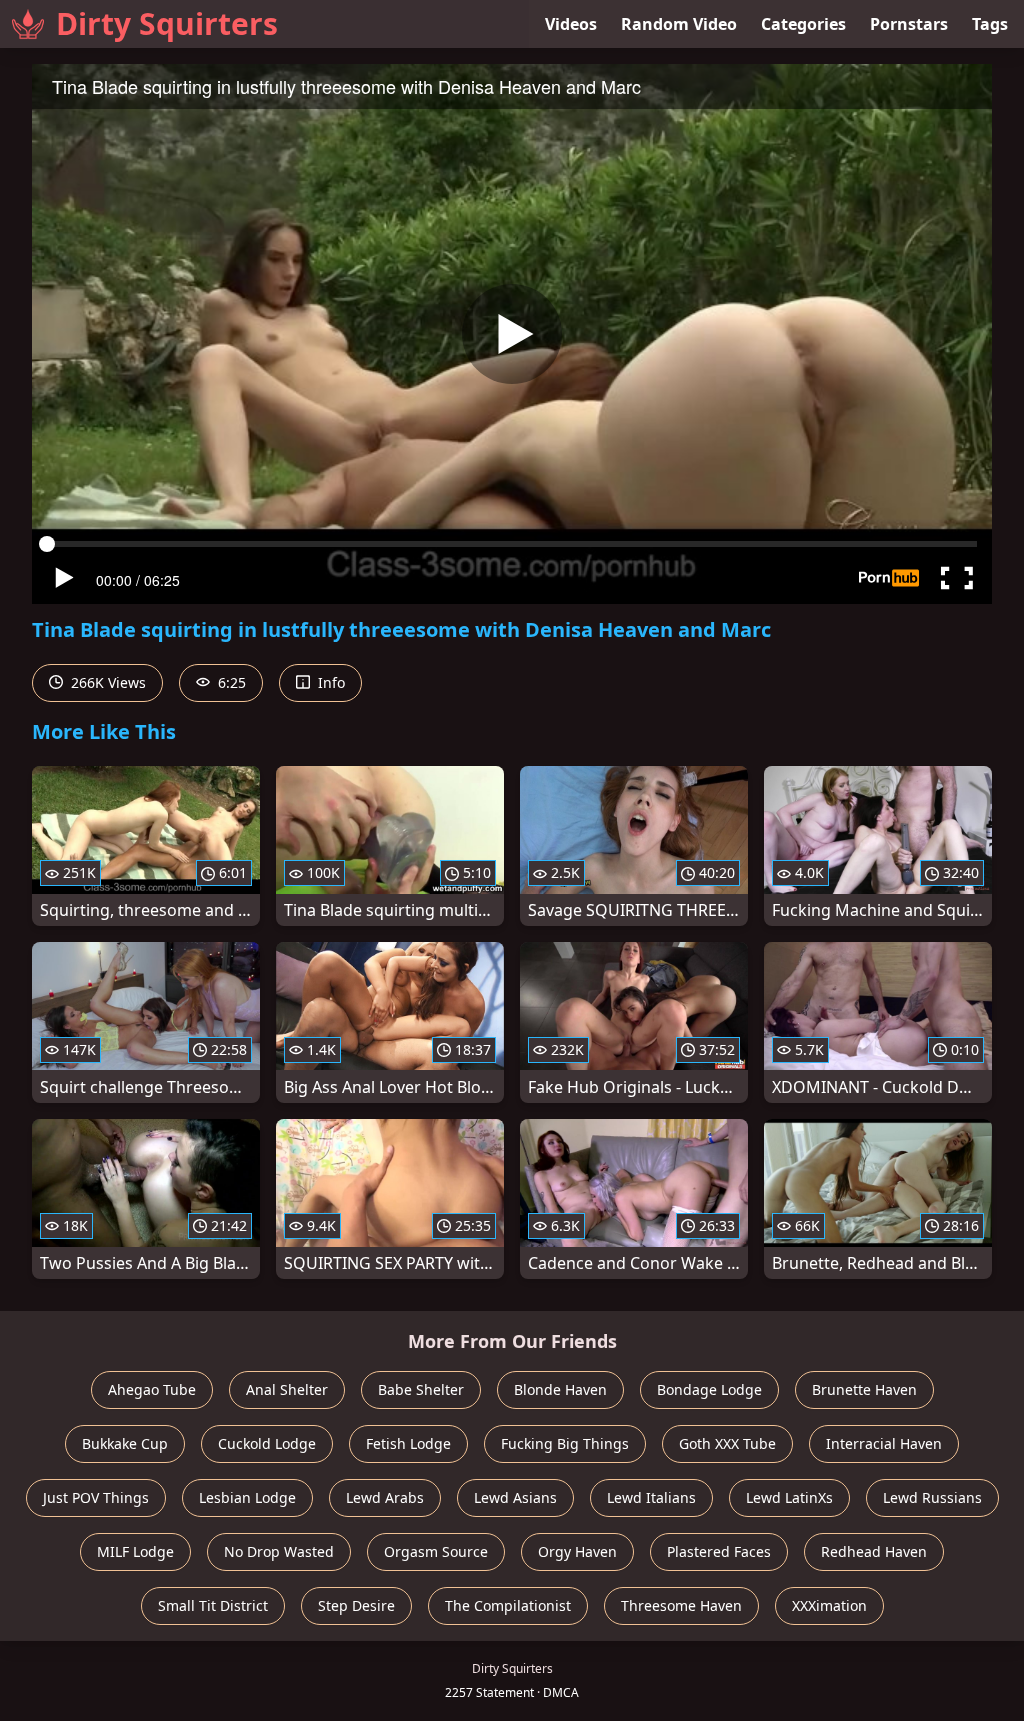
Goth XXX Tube (727, 1443)
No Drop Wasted (279, 1551)
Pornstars (909, 24)
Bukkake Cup (125, 1443)
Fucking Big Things (565, 1443)
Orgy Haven (577, 1551)
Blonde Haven (560, 1389)
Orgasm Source (436, 1551)
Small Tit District (213, 1605)
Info (329, 682)
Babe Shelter (421, 1389)
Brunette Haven (864, 1389)
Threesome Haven (681, 1605)
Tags (990, 24)
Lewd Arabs (385, 1497)
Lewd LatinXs (789, 1497)
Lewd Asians (515, 1497)
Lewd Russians (932, 1497)
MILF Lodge (135, 1551)
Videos (571, 24)
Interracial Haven (884, 1443)
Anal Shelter (287, 1389)
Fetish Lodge (408, 1443)
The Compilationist (508, 1605)
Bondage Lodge (709, 1389)
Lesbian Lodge (247, 1497)
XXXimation (829, 1605)
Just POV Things (96, 1497)
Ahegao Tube (152, 1389)
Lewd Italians (651, 1497)
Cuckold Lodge (267, 1443)
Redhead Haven (874, 1551)
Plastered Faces (719, 1551)
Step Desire (356, 1605)
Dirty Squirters (167, 23)
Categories (803, 24)
